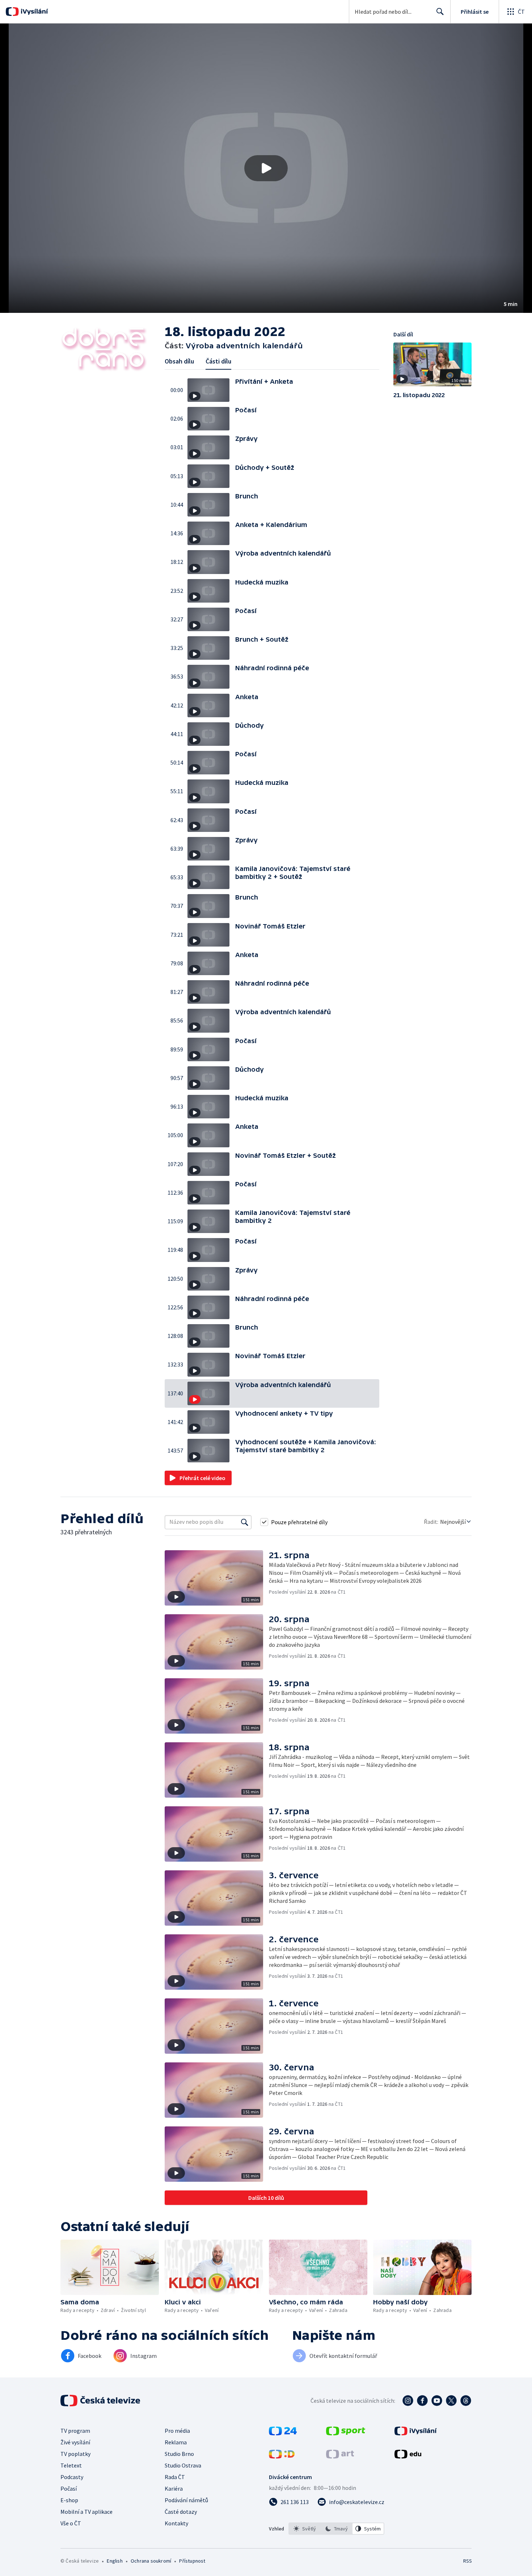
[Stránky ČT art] (340, 2456)
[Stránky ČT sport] (346, 2433)
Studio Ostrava (183, 2465)
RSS (468, 2561)
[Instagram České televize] (408, 2401)
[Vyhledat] (245, 1522)
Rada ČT (175, 2477)
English (115, 2561)
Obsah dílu (179, 361)
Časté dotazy (181, 2512)
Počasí (69, 2488)
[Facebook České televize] (422, 2401)
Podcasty (72, 2477)
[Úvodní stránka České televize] (101, 2401)
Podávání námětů (186, 2500)
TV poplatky (75, 2454)
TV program (75, 2431)
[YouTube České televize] (437, 2401)
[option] (305, 2529)
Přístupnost (192, 2561)
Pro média (177, 2431)
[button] (266, 168)
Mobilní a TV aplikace (86, 2512)
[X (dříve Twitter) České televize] (451, 2401)
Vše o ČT (71, 2523)
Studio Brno (179, 2454)
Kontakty (176, 2523)
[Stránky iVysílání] (416, 2433)
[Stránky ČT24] (283, 2433)
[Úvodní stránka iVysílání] (33, 12)
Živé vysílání (75, 2442)
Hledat (440, 12)
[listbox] (336, 2529)
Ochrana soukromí (151, 2561)
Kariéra (174, 2488)
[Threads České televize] (466, 2401)
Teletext (71, 2465)
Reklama (176, 2442)
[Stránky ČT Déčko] (282, 2456)
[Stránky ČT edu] (408, 2456)
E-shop (69, 2500)
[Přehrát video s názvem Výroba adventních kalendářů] (266, 168)
